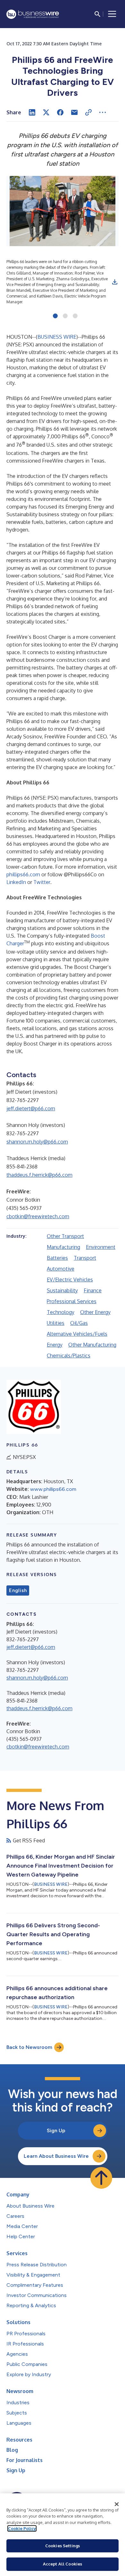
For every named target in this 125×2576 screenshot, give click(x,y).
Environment (101, 1247)
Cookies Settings (63, 2546)
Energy (55, 1345)
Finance (93, 1290)
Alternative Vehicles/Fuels (77, 1334)
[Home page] (33, 14)
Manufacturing (63, 1247)
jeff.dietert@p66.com (31, 1108)
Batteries (57, 1258)
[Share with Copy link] (88, 112)
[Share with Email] (74, 112)
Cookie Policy (22, 2528)
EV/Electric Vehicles (70, 1280)
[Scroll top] (101, 2178)
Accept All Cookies (63, 2564)
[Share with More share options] (103, 112)
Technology (61, 1312)
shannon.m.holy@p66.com (37, 1142)
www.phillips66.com (53, 1489)
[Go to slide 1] (55, 316)
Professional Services (72, 1301)
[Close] (117, 2504)
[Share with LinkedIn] (32, 112)
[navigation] (112, 14)
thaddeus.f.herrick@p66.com (39, 1175)
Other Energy (95, 1312)
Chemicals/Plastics (69, 1356)
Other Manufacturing (92, 1345)
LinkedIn (16, 882)
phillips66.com (23, 874)
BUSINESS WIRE (57, 337)
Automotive (61, 1269)
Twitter (42, 882)
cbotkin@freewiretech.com (38, 1216)
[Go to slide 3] (75, 316)
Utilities (56, 1323)
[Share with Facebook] (60, 112)
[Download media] (115, 282)
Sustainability (62, 1290)
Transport (85, 1258)
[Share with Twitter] (46, 112)
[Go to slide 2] (65, 316)
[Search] (97, 14)
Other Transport (65, 1236)
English (18, 1590)
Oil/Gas (79, 1323)
